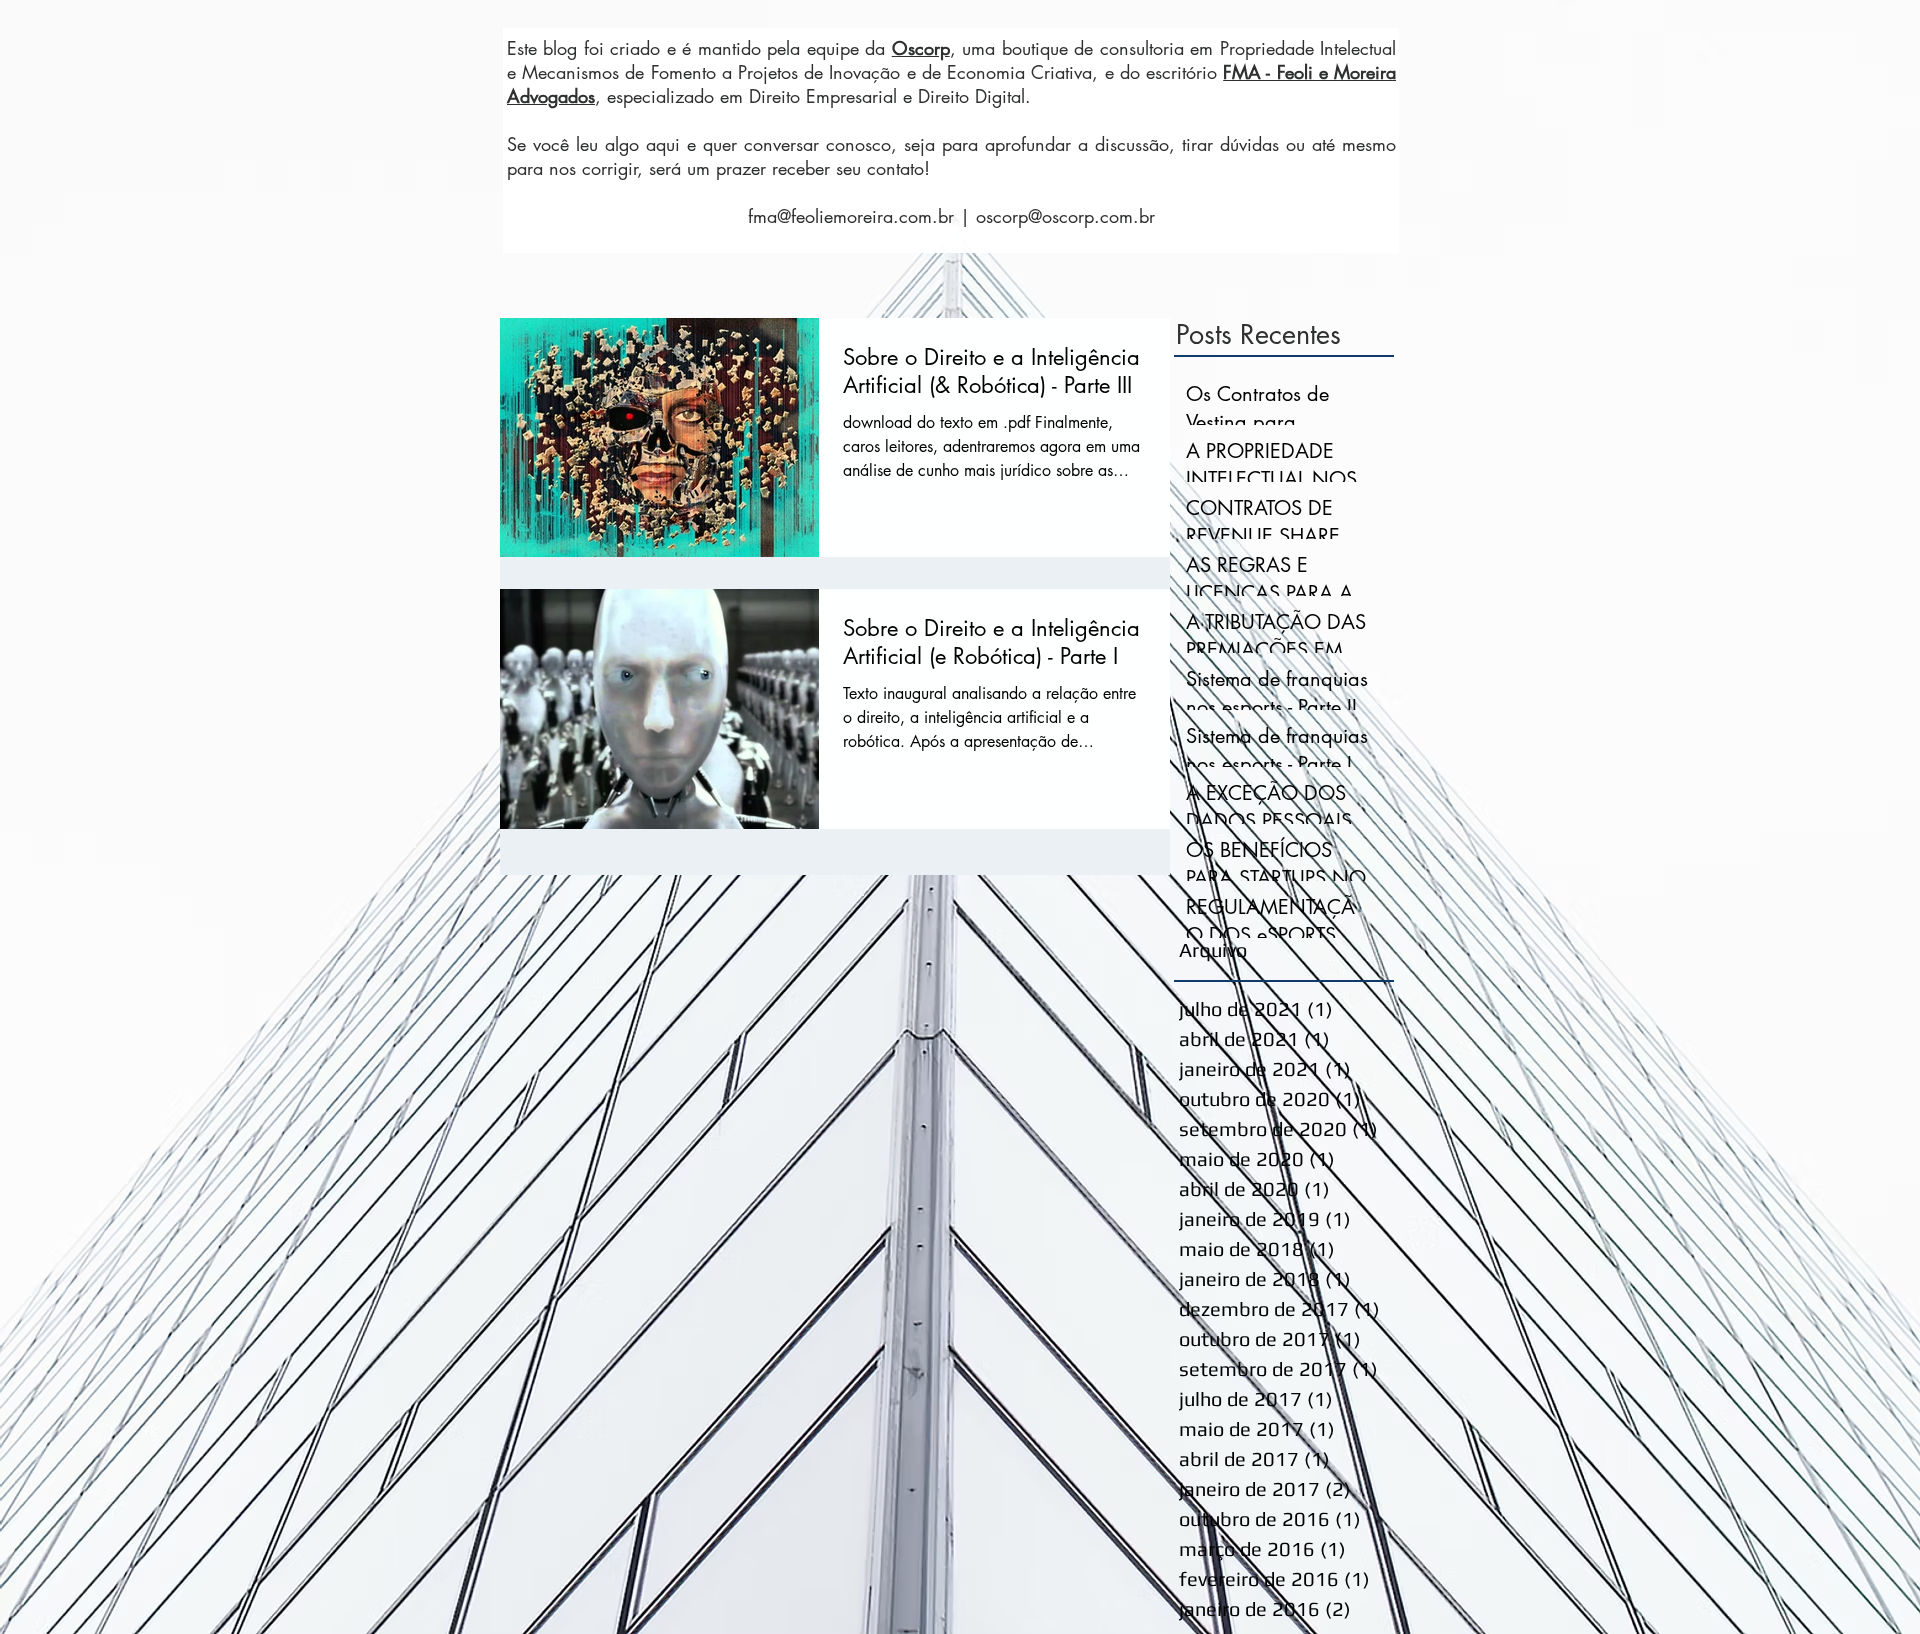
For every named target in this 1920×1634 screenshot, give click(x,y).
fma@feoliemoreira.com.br (851, 216)
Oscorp (921, 48)
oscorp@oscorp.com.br (1065, 216)
